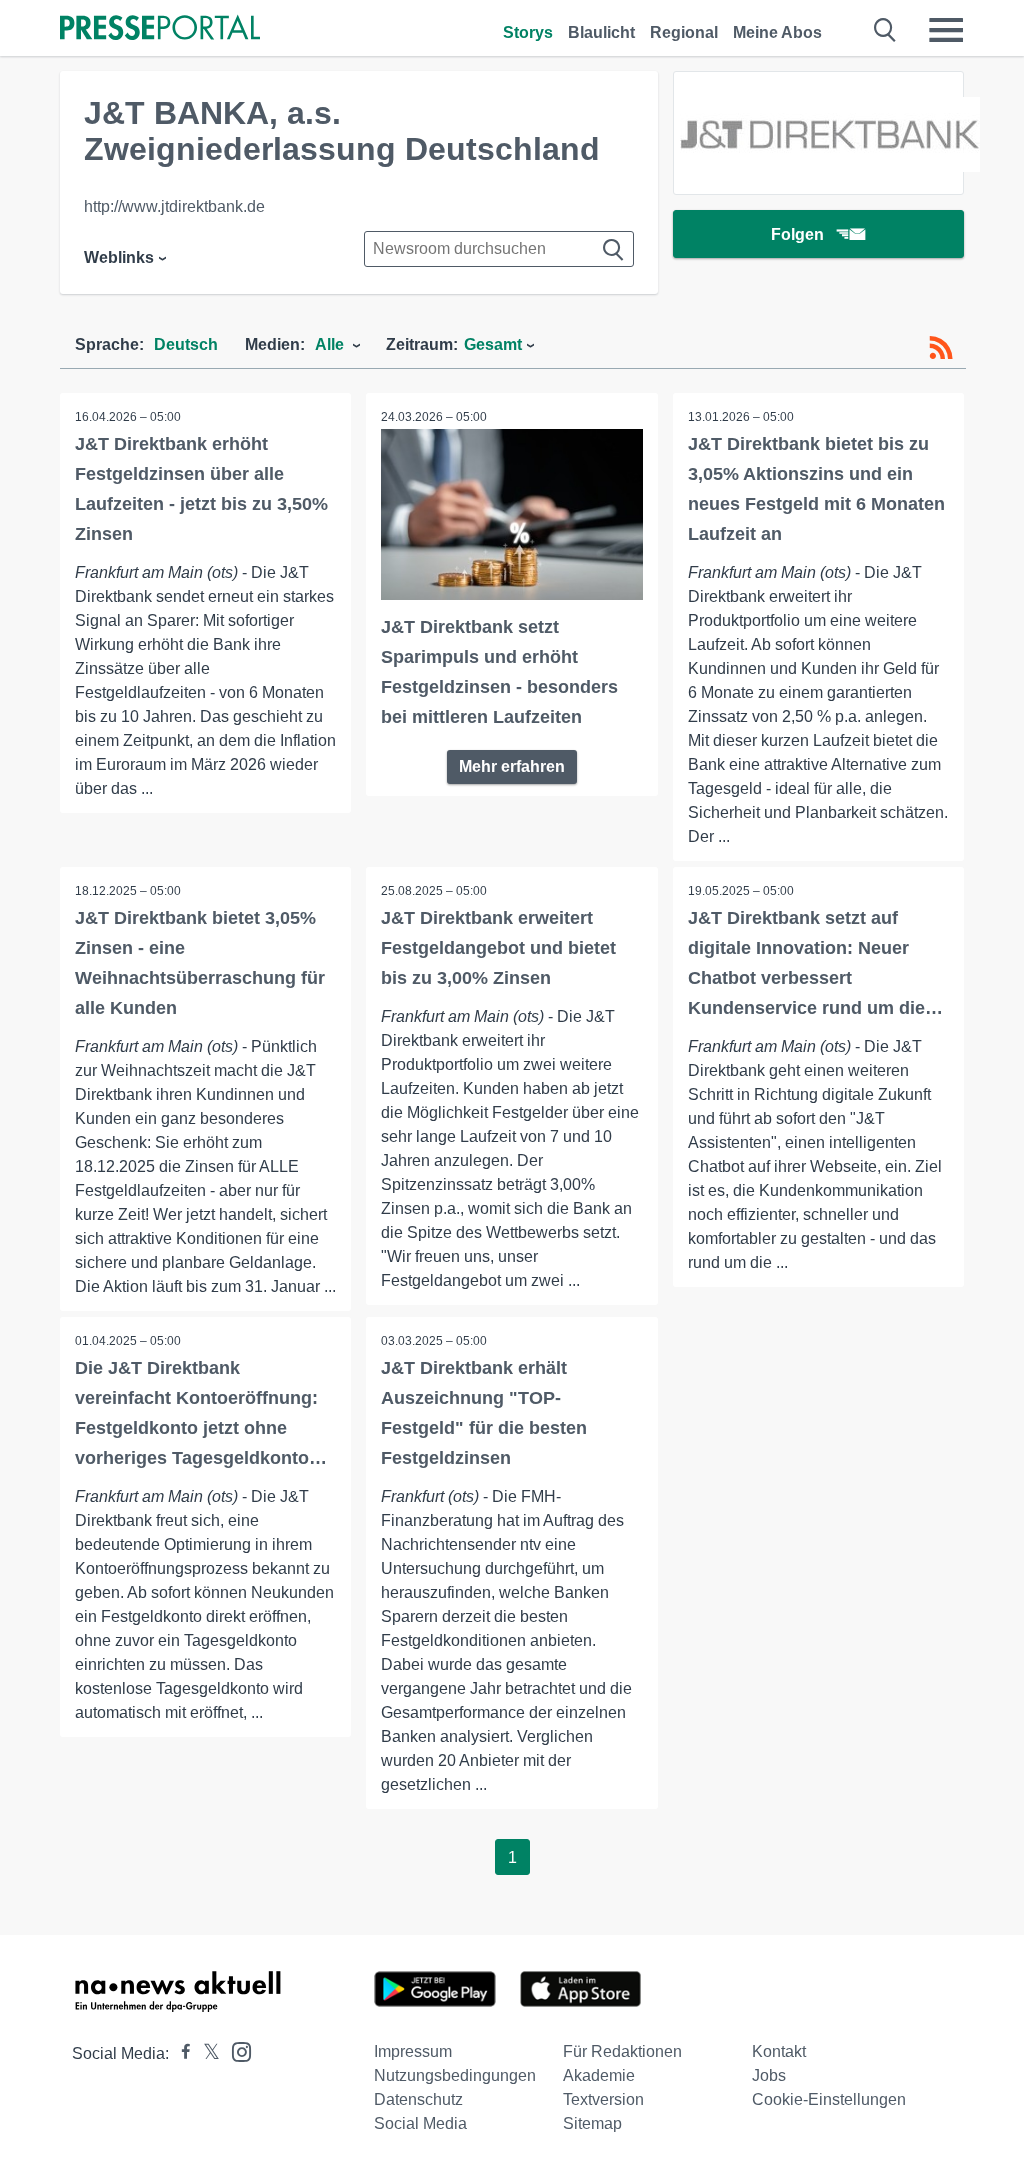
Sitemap (592, 2123)
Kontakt (779, 2051)
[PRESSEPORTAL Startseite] (160, 29)
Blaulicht (601, 32)
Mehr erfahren (512, 766)
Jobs (769, 2075)
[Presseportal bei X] (205, 2053)
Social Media (420, 2123)
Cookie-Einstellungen (829, 2099)
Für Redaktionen (622, 2051)
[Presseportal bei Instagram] (235, 2050)
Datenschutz (418, 2099)
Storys (528, 32)
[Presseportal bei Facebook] (180, 2053)
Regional (684, 32)
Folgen (797, 234)
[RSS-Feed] (941, 348)
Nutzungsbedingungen (455, 2075)
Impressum (413, 2051)
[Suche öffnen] (885, 30)
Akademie (599, 2075)
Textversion (603, 2099)
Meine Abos (777, 32)
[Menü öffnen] (946, 30)
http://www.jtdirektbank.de (174, 206)
